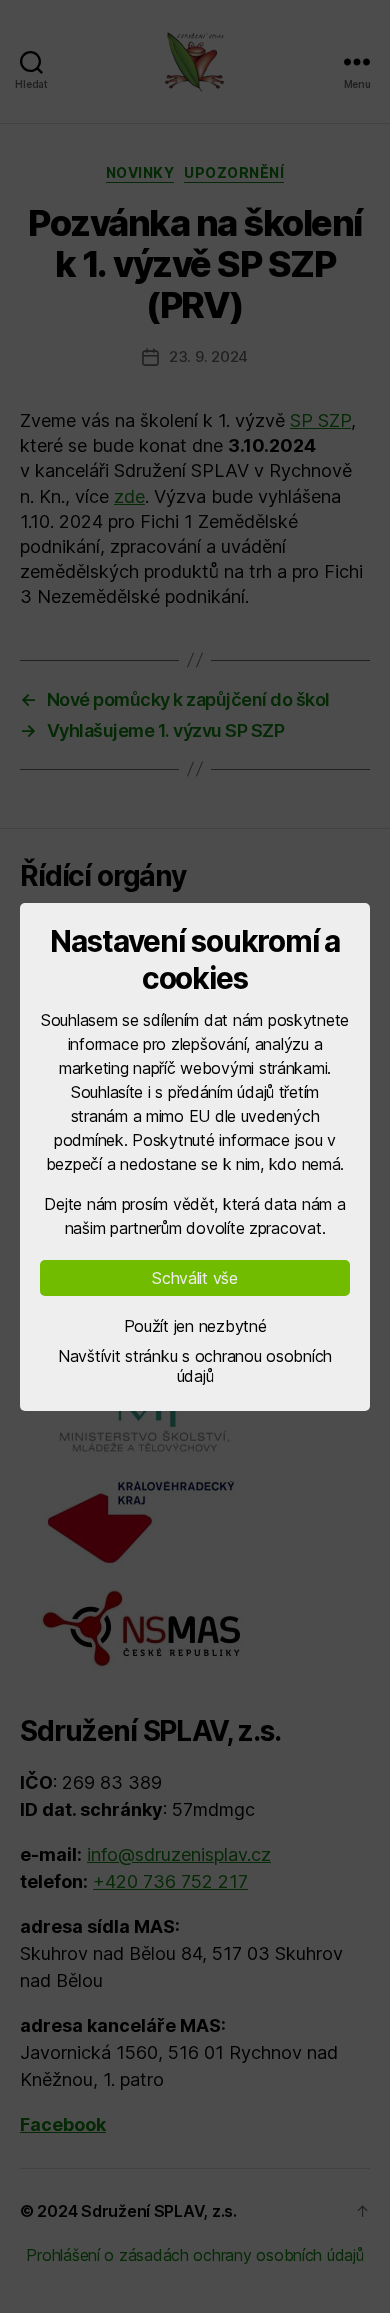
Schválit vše (195, 1278)
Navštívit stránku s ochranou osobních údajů (195, 1366)
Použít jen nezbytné (195, 1326)
